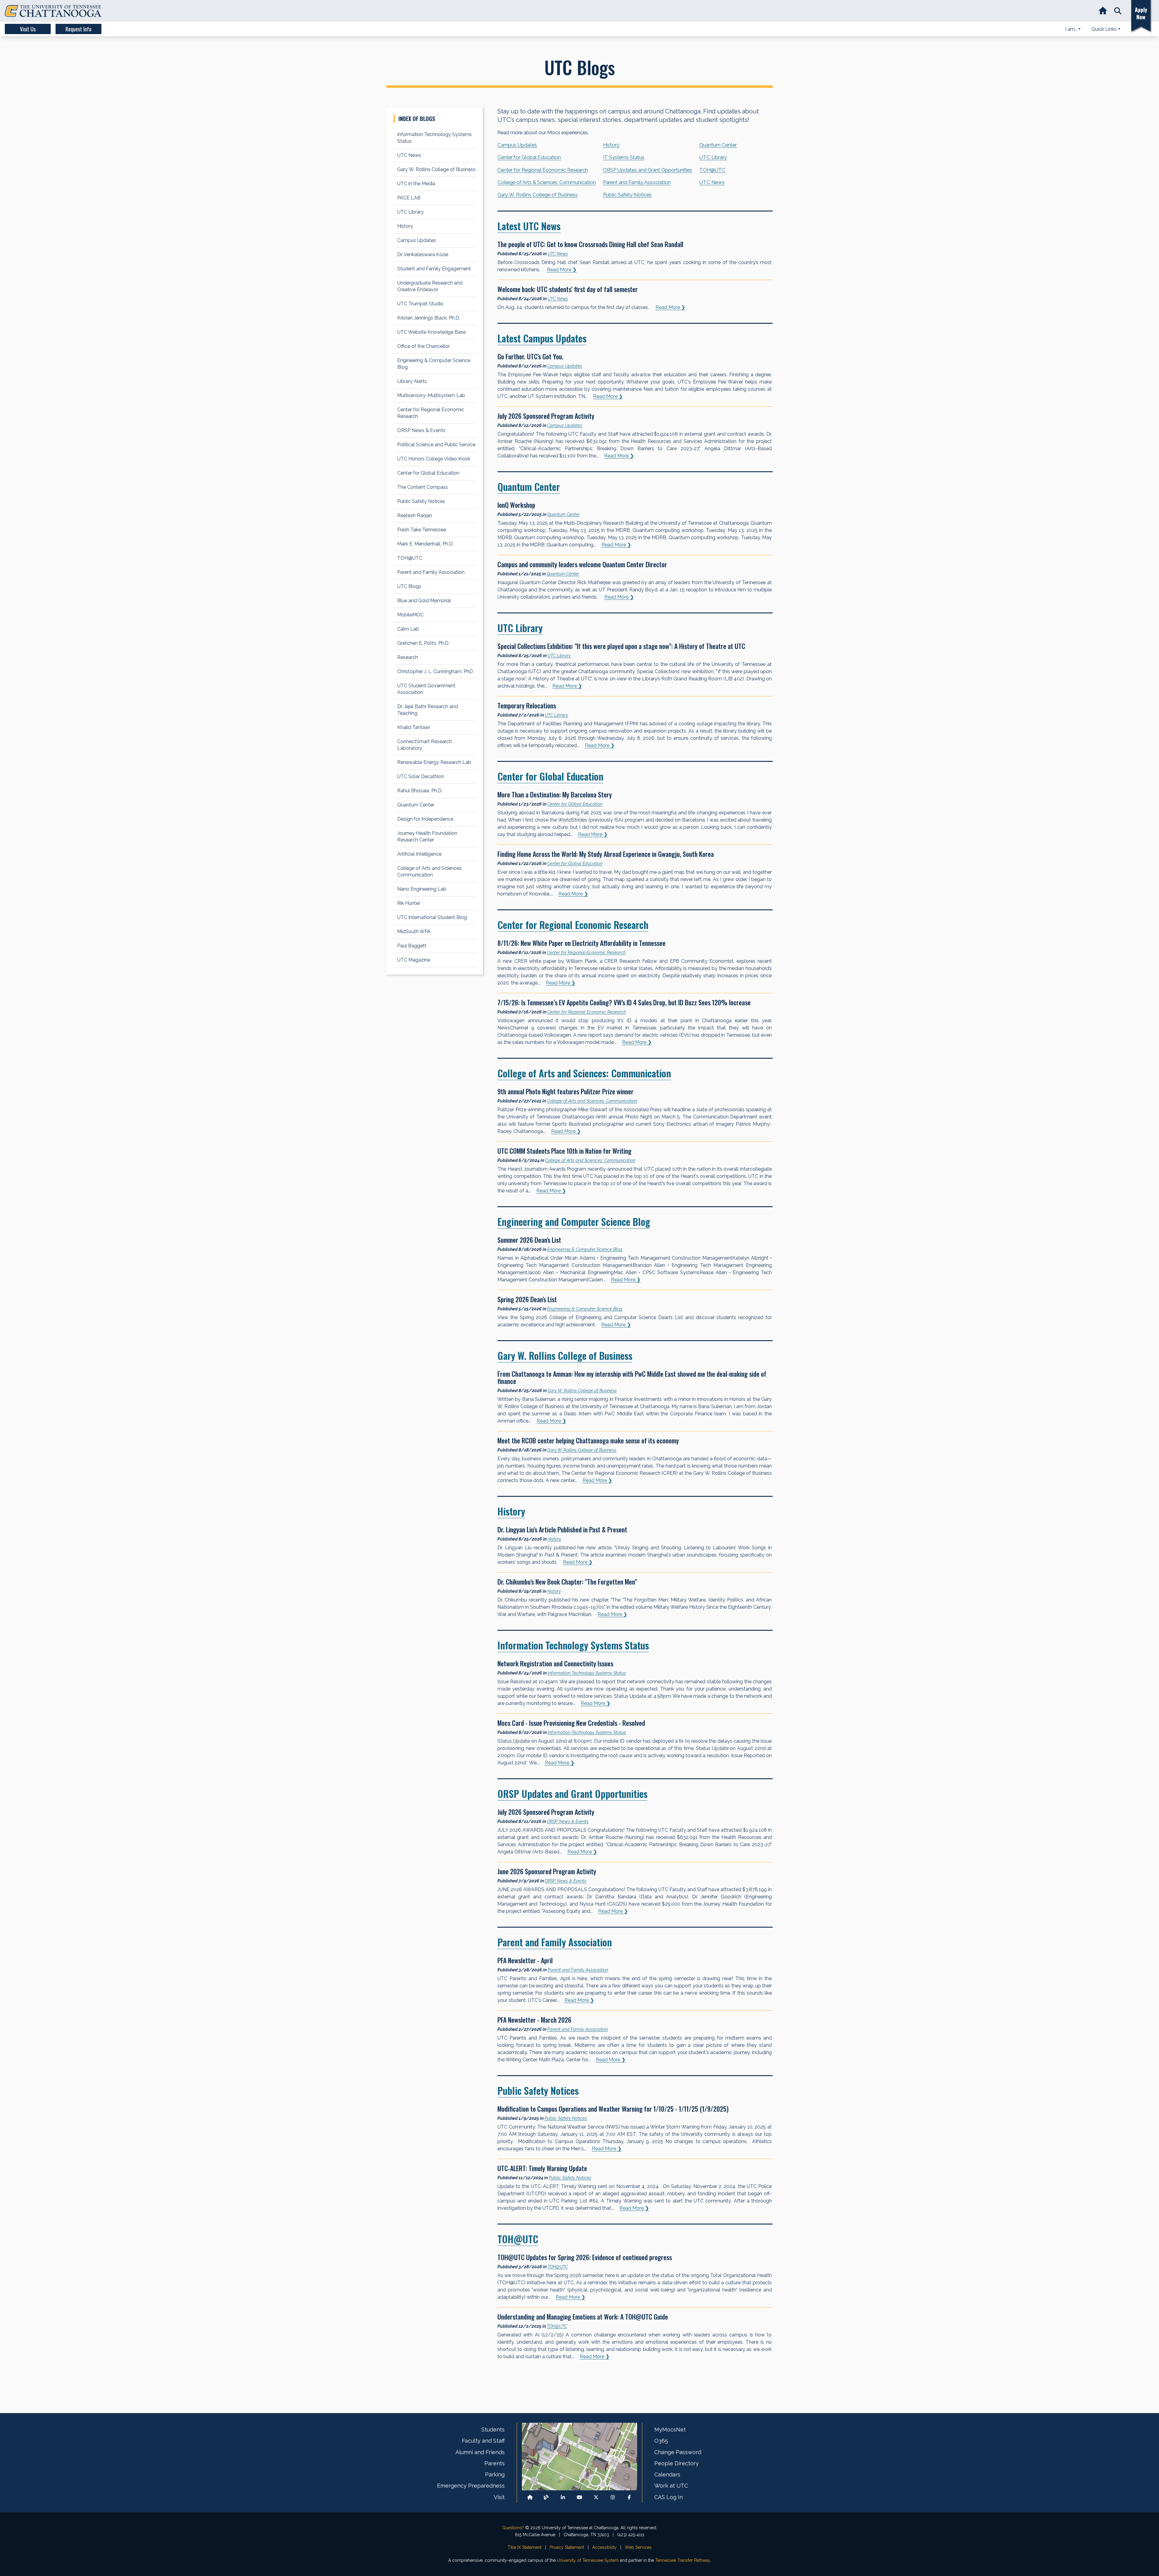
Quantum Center (718, 145)
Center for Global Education (529, 157)
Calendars (667, 2474)
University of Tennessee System (588, 2560)
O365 (661, 2441)
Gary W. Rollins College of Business (538, 195)
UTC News (712, 182)
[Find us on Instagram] (613, 2497)
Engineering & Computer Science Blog (585, 1249)
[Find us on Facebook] (629, 2497)
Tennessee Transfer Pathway (683, 2560)
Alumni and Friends (480, 2452)
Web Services (638, 2547)
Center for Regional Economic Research (543, 170)
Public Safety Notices (627, 195)
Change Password (678, 2452)
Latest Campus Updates (542, 338)
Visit (499, 2497)
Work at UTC (671, 2486)
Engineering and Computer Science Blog (574, 1221)
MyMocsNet (670, 2430)
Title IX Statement (525, 2547)
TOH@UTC (712, 170)
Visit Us (28, 29)
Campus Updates (517, 145)
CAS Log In (669, 2497)
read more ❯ (562, 270)
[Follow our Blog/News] (546, 2497)
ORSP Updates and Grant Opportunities (648, 170)
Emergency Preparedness (471, 2486)
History (611, 145)
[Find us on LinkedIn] (563, 2497)
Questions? (513, 2528)
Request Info (78, 29)
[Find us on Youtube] (579, 2497)
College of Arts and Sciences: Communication (584, 1073)
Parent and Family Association (637, 182)
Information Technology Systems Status (573, 1645)
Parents (495, 2463)
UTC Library (713, 157)
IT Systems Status (624, 157)
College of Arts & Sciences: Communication (547, 182)
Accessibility (604, 2547)
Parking (495, 2474)
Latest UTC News (529, 226)
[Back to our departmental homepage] (530, 2497)
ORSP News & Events (568, 1821)
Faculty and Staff (483, 2441)
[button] (1118, 11)
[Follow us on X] (596, 2497)
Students (493, 2430)
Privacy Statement (567, 2547)
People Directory (677, 2463)
